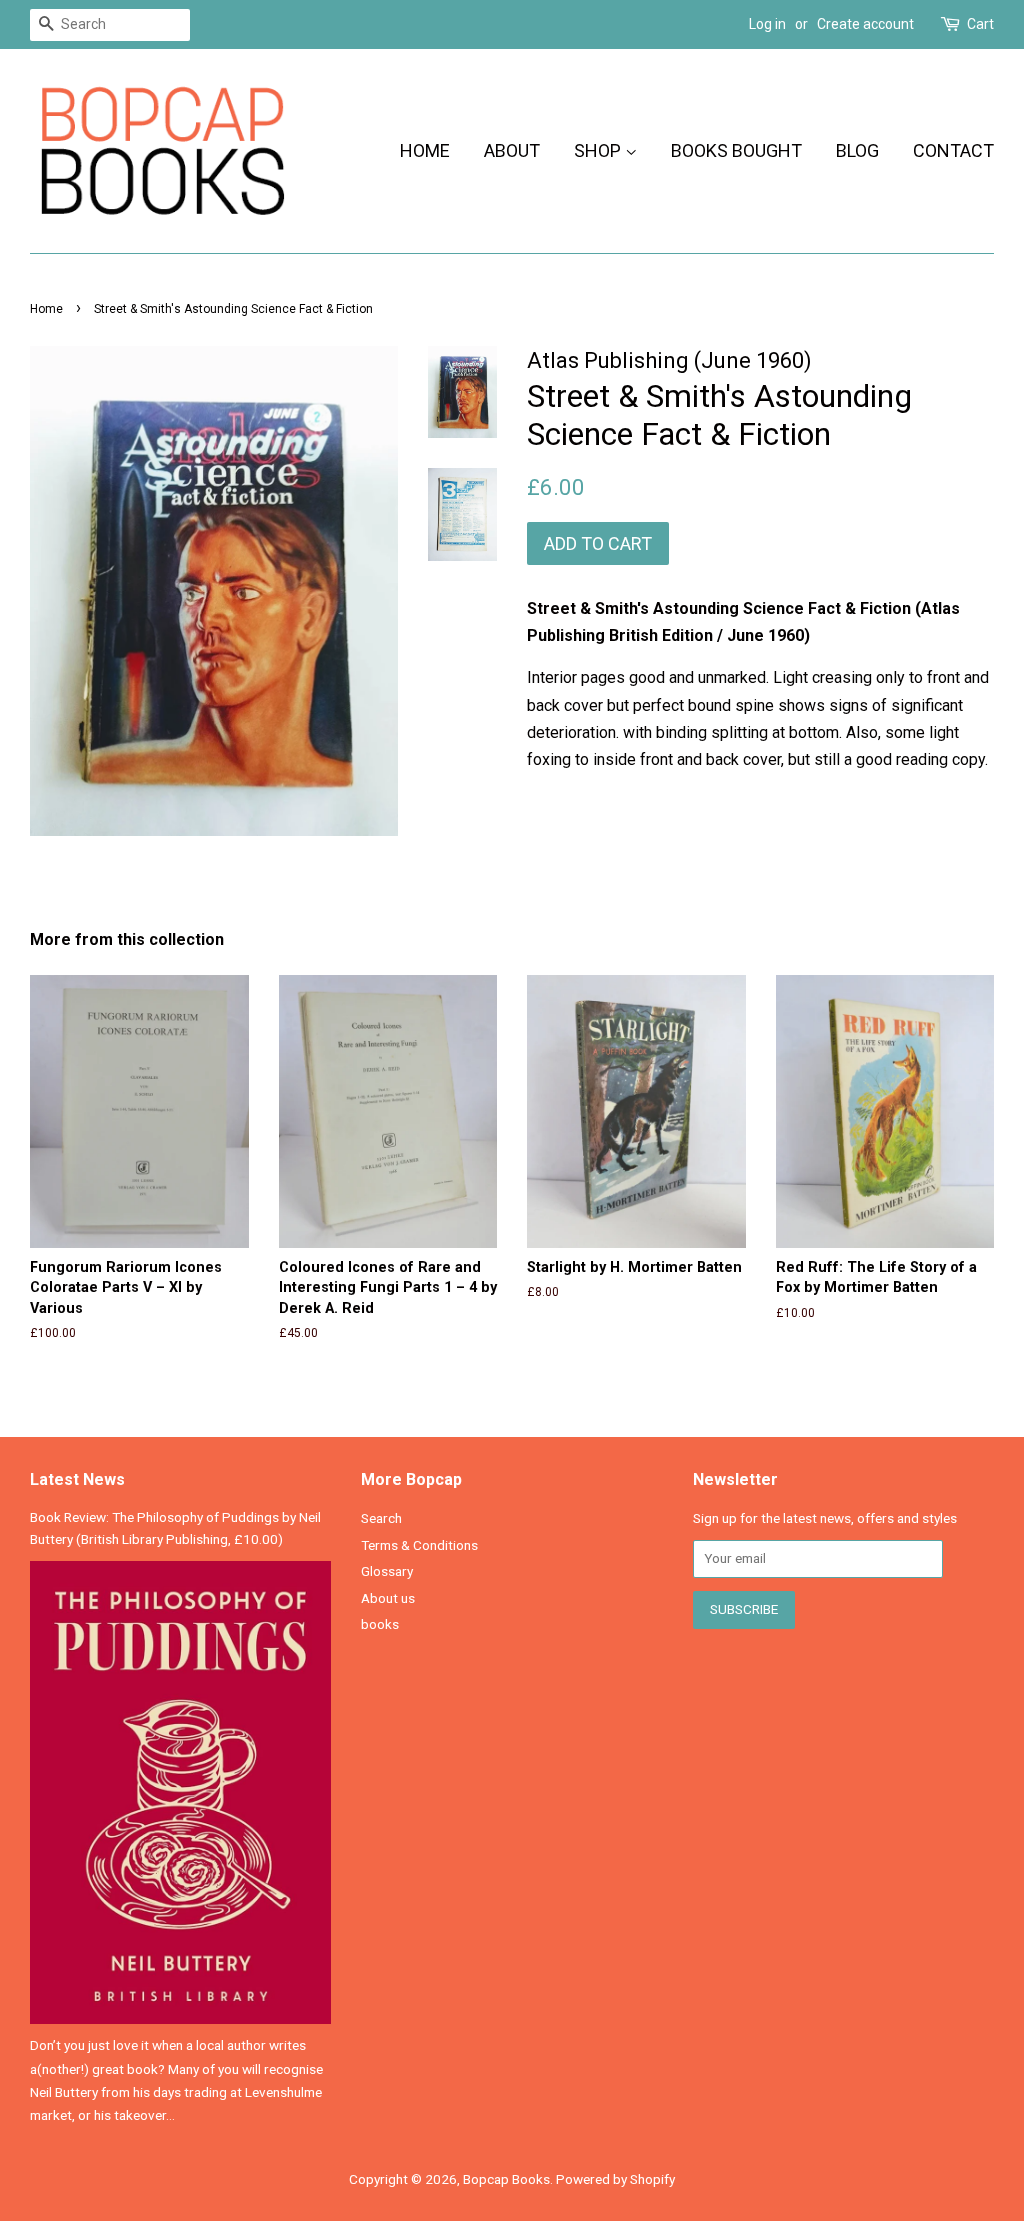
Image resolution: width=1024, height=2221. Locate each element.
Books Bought (736, 150)
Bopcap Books (506, 2179)
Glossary (387, 1571)
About (512, 150)
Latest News (77, 1479)
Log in (767, 24)
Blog (857, 150)
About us (388, 1598)
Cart (980, 24)
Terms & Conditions (419, 1545)
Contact (953, 150)
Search (381, 1518)
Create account (865, 24)
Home (425, 150)
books (380, 1624)
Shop (599, 150)
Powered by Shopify (615, 2179)
